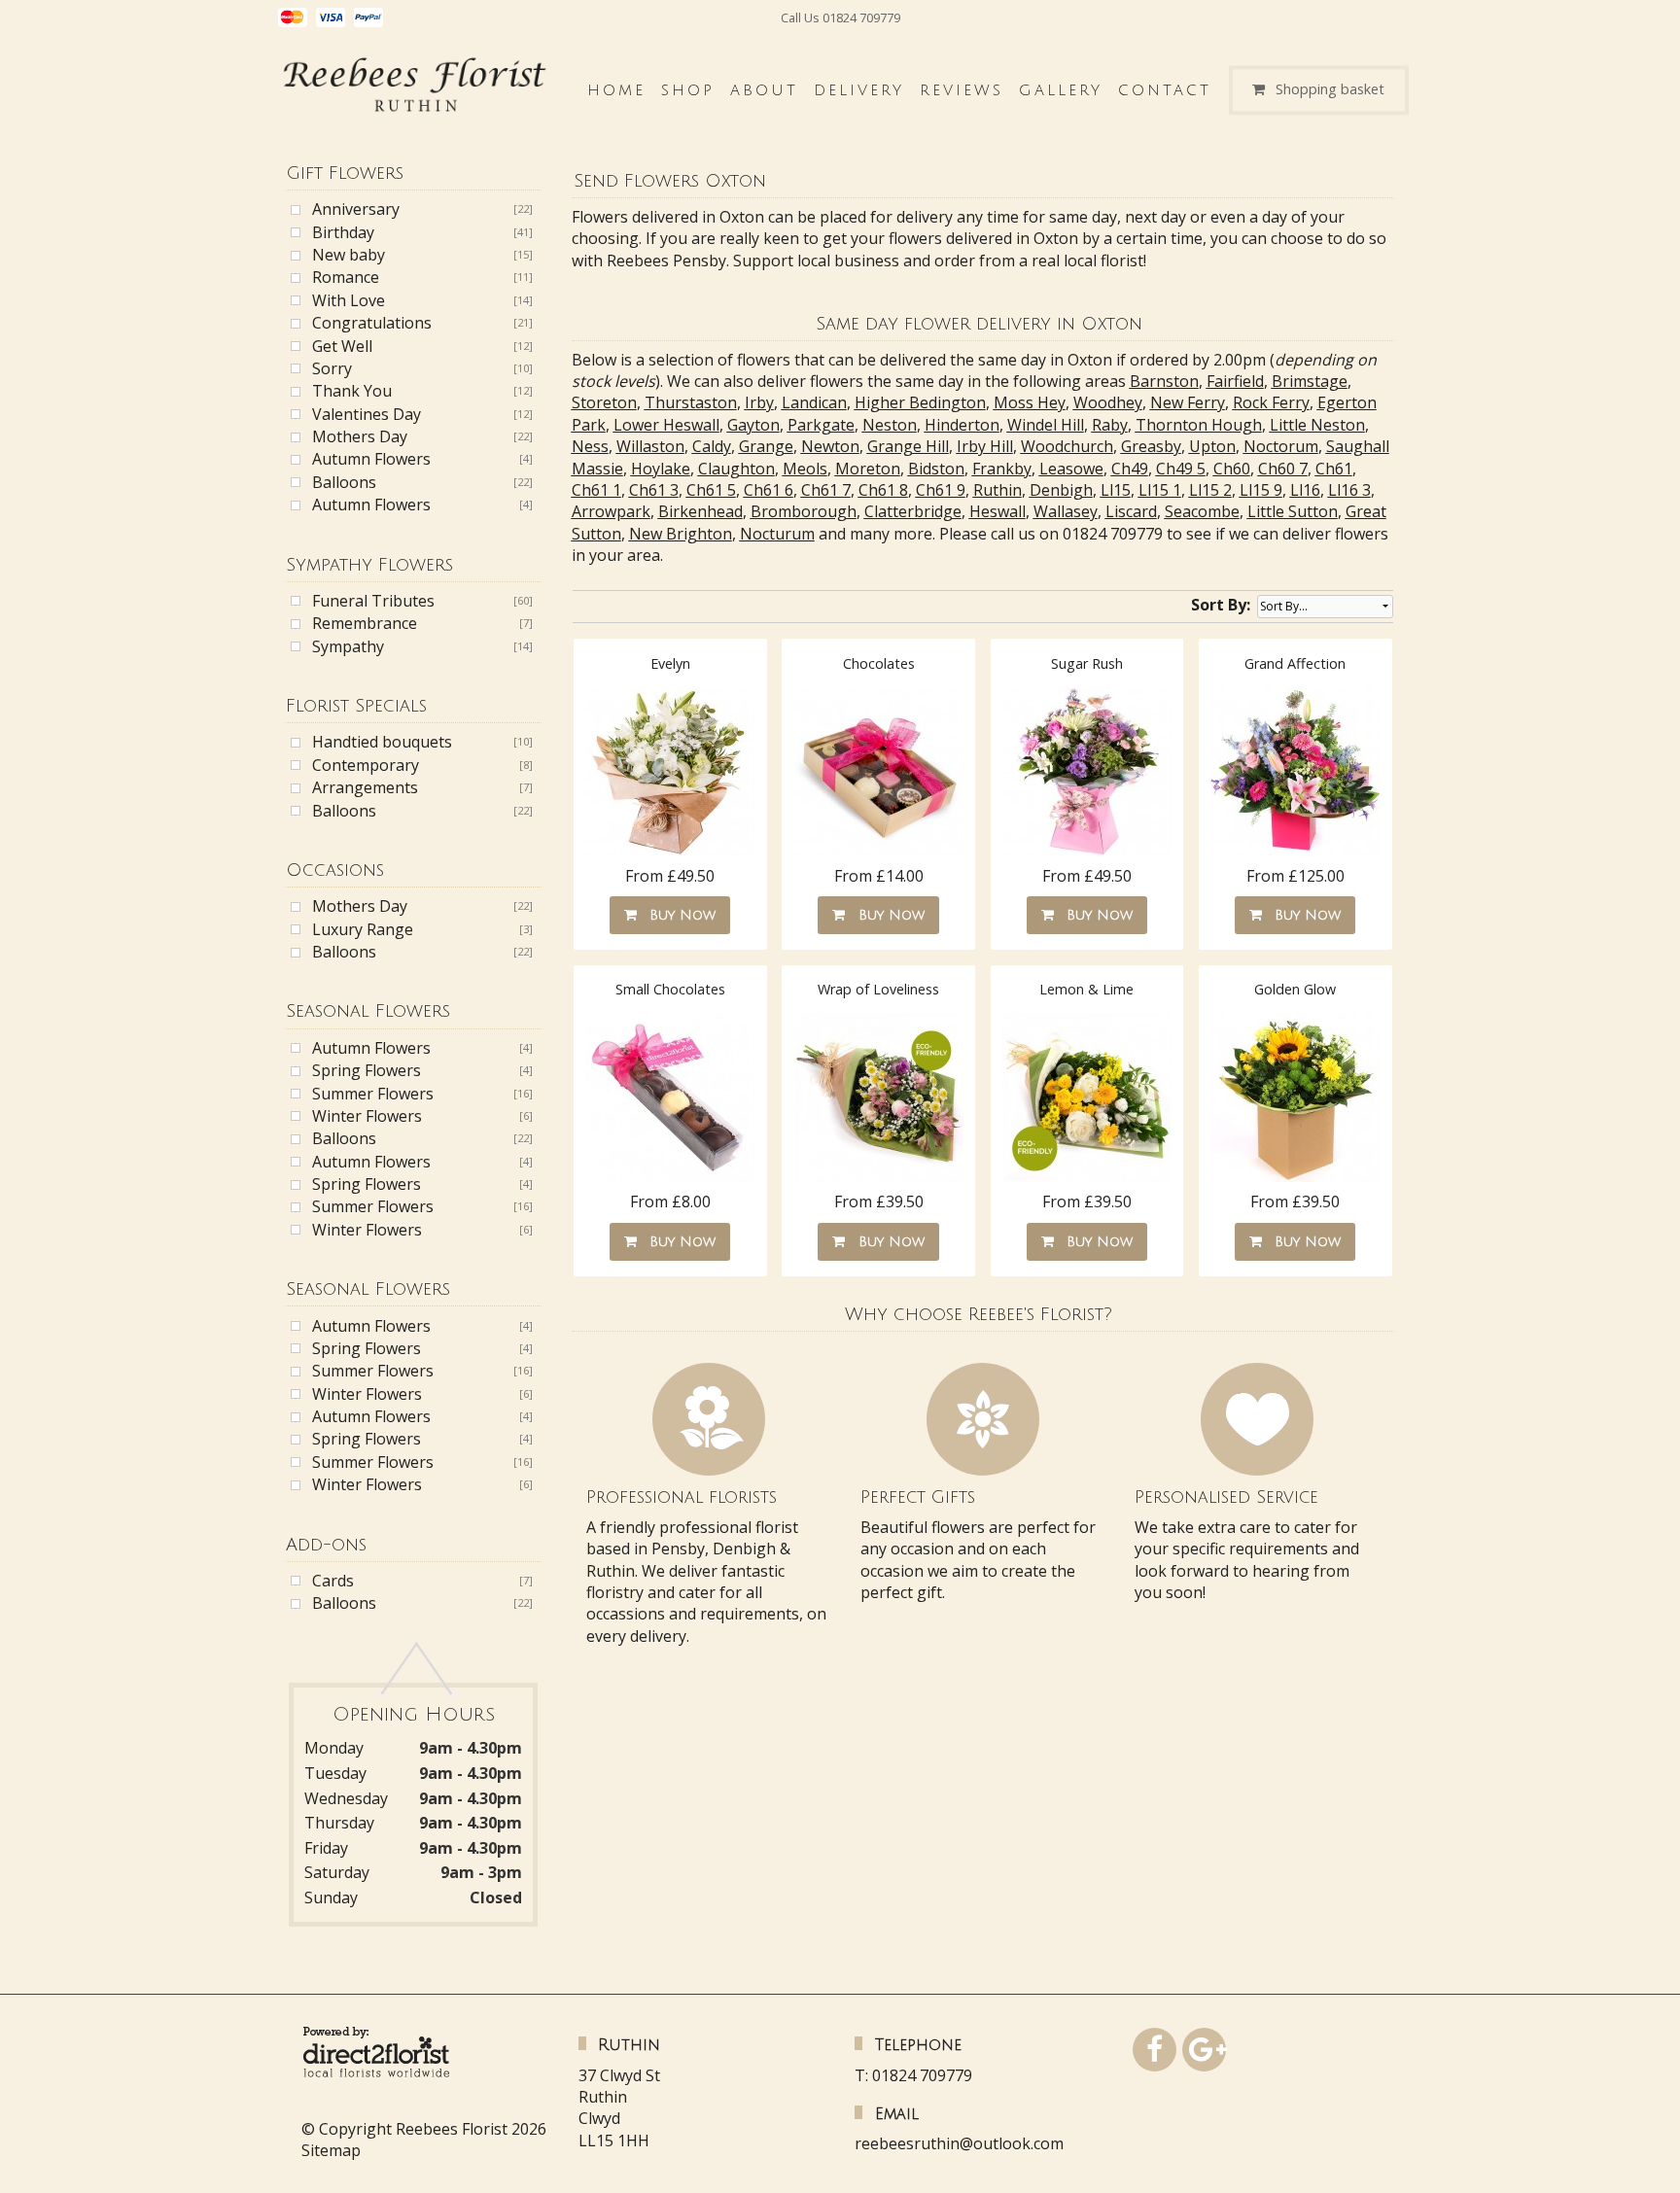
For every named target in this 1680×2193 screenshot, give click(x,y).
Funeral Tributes (373, 601)
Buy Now (678, 915)
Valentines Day (367, 414)
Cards (333, 1581)
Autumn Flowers (371, 459)
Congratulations (372, 323)
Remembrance (365, 623)
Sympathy (348, 646)
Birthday (343, 232)
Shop (688, 90)
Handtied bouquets (382, 742)
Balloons (344, 482)
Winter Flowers (367, 1116)
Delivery (859, 90)
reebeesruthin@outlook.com (959, 2143)
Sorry (332, 368)
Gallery (1061, 90)
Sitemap (331, 2150)
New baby (349, 255)
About (764, 90)
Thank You (352, 391)
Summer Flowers (373, 1094)
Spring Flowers (367, 1070)
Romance (346, 277)
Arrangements (365, 787)
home (616, 90)
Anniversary (356, 209)
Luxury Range (363, 929)
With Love (349, 300)
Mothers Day (360, 436)
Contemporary (366, 765)
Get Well (342, 346)
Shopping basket (1330, 90)
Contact (1165, 90)
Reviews (962, 90)
